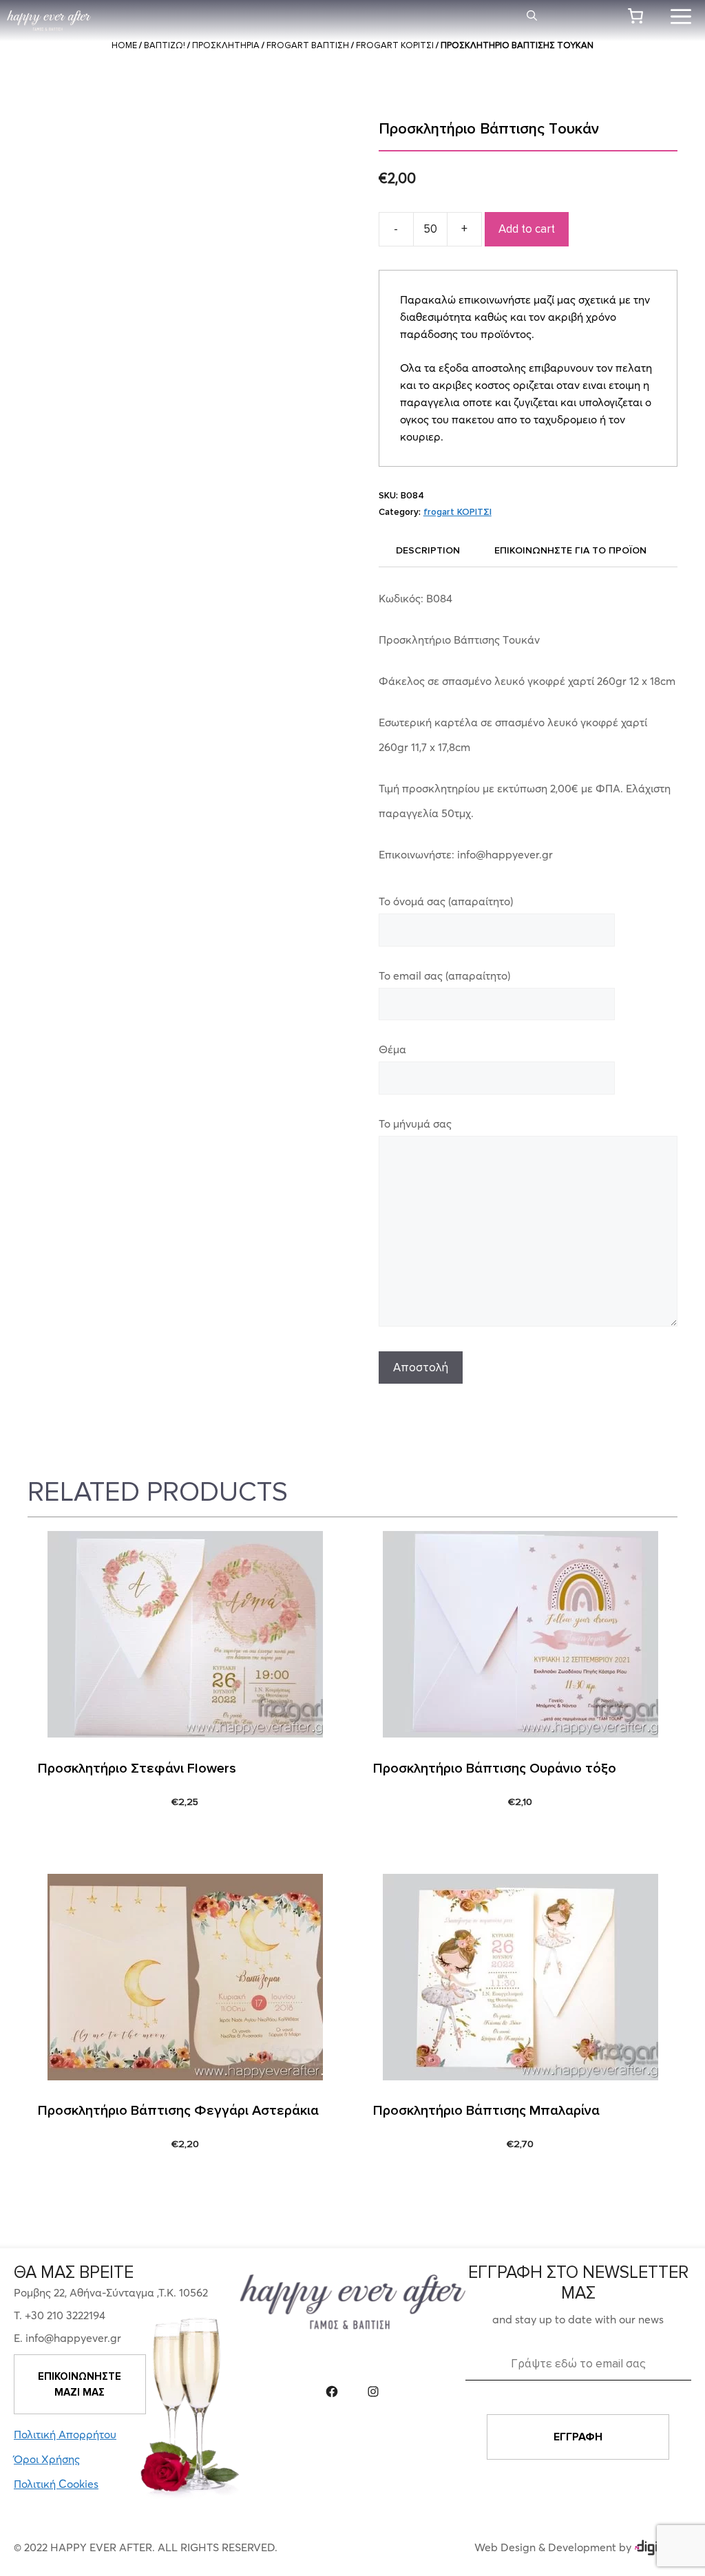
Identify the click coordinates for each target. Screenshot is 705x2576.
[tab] (428, 550)
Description (428, 550)
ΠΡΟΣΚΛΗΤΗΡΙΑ (226, 45)
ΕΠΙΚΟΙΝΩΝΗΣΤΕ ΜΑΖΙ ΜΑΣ (80, 2384)
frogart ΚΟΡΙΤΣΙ (395, 45)
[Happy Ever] (49, 21)
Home (124, 45)
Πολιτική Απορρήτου (65, 2434)
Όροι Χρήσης (47, 2459)
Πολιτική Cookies (56, 2484)
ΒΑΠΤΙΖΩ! (165, 45)
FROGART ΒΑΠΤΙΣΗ (308, 45)
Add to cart (527, 229)
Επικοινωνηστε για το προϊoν (570, 550)
